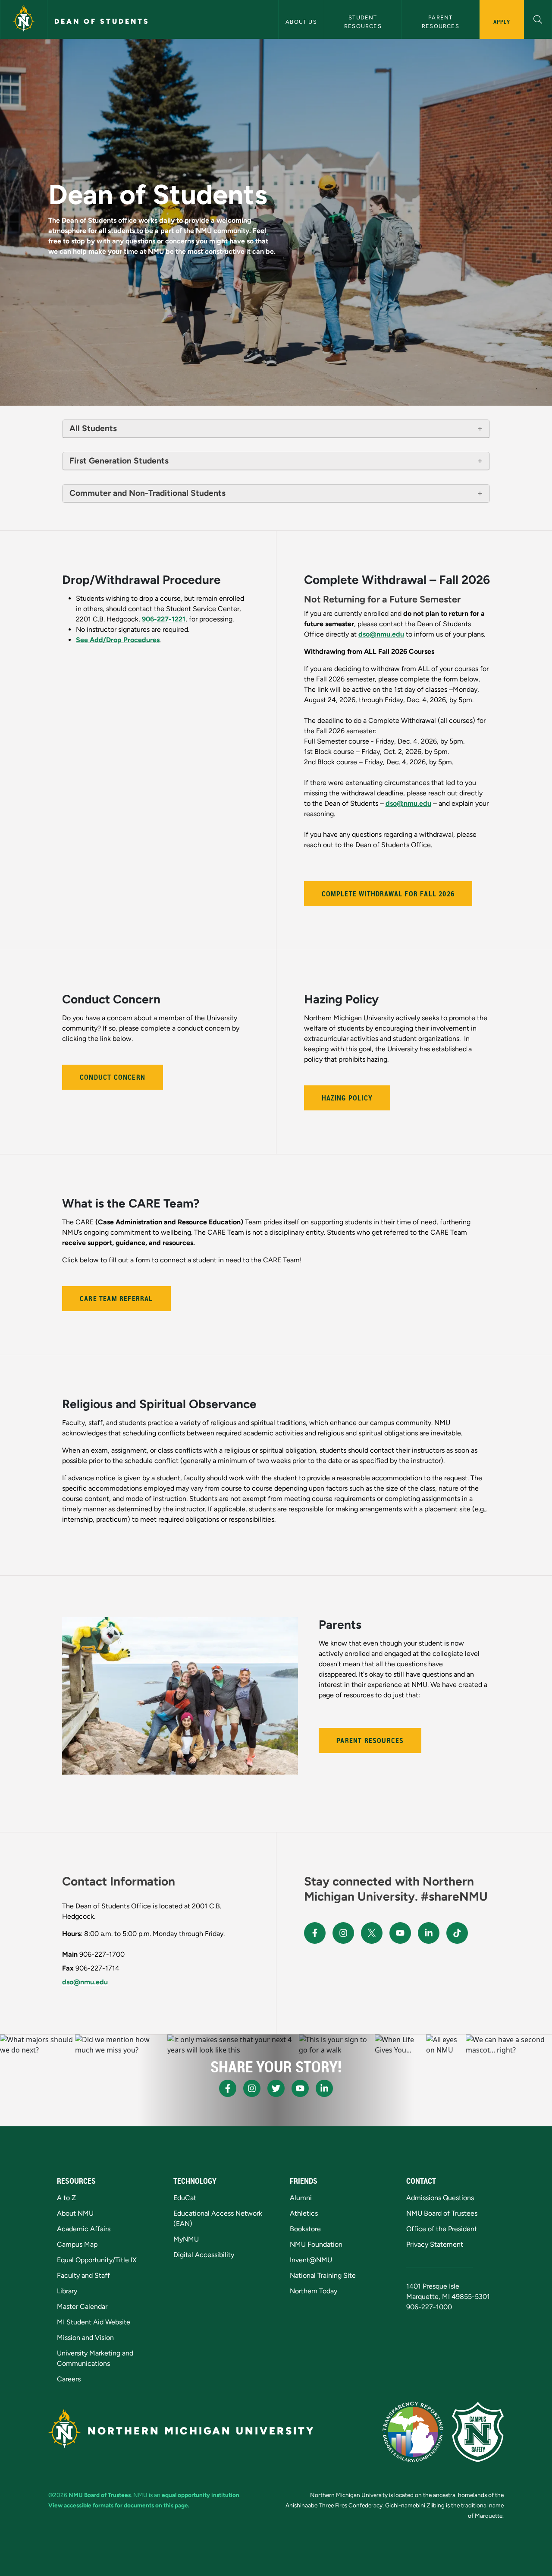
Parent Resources (441, 22)
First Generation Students (119, 461)
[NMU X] (372, 1933)
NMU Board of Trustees (442, 2213)
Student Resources (363, 22)
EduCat (185, 2198)
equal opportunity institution (201, 2495)
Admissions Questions (440, 2198)
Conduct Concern (113, 1077)
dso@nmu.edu (381, 634)
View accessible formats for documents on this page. (119, 2505)
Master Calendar (82, 2306)
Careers (69, 2379)
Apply (502, 22)
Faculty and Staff (83, 2275)
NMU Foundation (316, 2244)
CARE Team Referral (116, 1299)
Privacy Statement (435, 2244)
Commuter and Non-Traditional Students (147, 493)
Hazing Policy (347, 1098)
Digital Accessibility (204, 2255)
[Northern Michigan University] (24, 19)
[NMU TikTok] (457, 1933)
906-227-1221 (164, 619)
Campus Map (77, 2244)
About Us (301, 22)
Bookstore (305, 2229)
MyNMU (186, 2239)
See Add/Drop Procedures (118, 640)
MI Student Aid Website (94, 2322)
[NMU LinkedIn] (429, 1933)
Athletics (304, 2213)
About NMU (75, 2213)
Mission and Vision (85, 2338)
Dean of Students (102, 21)
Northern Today (314, 2291)
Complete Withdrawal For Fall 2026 (388, 894)
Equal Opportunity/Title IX (97, 2260)
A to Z (66, 2198)
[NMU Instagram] (343, 1933)
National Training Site (323, 2275)
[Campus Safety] (478, 2432)
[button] (538, 18)
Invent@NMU (311, 2260)
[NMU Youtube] (400, 1933)
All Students (93, 428)
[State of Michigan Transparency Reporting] (413, 2432)
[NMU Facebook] (315, 1933)
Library (67, 2291)
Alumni (301, 2198)
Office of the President (442, 2229)
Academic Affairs (84, 2229)
